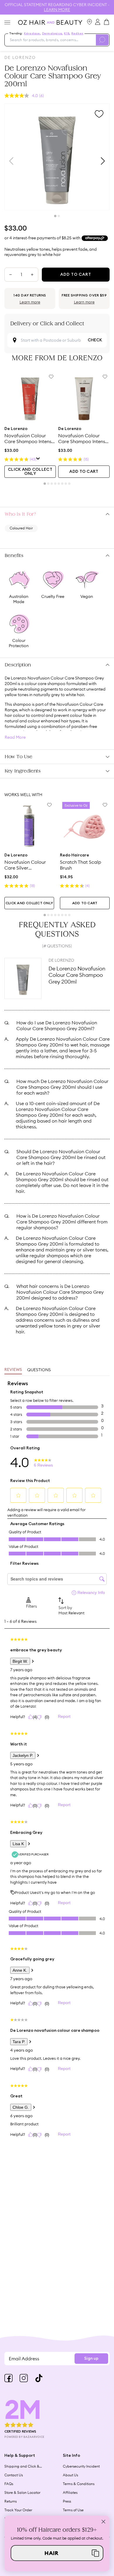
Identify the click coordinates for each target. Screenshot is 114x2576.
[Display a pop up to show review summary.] (38, 459)
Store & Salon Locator (22, 2492)
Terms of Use (73, 2510)
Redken (77, 34)
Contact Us (14, 2475)
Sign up (91, 2359)
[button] (57, 2553)
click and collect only (30, 472)
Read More (15, 737)
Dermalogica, (52, 34)
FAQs (9, 2484)
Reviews (13, 1370)
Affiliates (70, 2492)
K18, (67, 34)
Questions (39, 1370)
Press (67, 2501)
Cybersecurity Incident (81, 2466)
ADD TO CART (84, 472)
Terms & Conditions (79, 2484)
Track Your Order (18, 2510)
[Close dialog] (103, 2521)
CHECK (95, 340)
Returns (11, 2501)
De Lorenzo (20, 57)
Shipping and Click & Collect (22, 2466)
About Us (70, 2475)
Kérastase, (32, 34)
